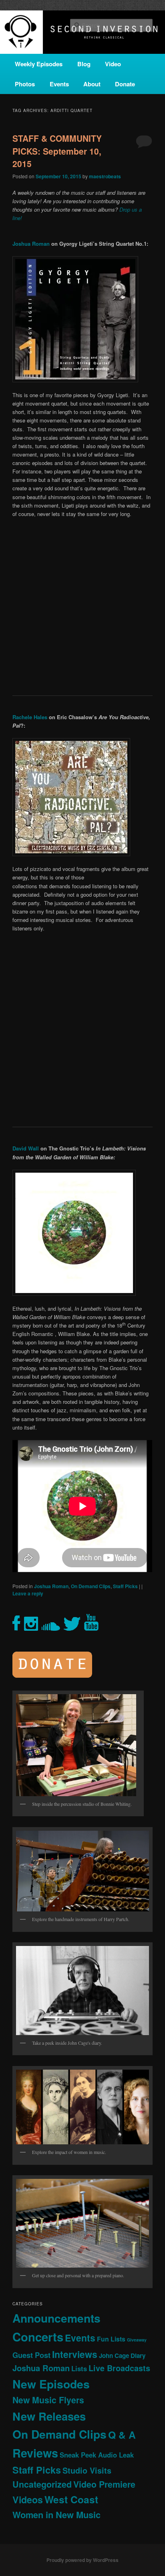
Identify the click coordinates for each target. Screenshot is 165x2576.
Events (59, 84)
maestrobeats (105, 176)
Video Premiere (104, 2484)
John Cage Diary (122, 2356)
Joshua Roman (31, 244)
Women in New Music (56, 2515)
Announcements (56, 2318)
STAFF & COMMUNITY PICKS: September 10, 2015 (57, 151)
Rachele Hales (30, 717)
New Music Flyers (48, 2400)
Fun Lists (111, 2339)
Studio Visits (87, 2470)
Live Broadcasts (119, 2368)
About (92, 84)
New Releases (49, 2416)
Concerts (38, 2337)
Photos (25, 84)
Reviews (35, 2453)
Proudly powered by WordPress (82, 2560)
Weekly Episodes (39, 64)
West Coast (71, 2499)
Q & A (122, 2435)
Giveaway (137, 2340)
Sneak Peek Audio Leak (97, 2455)
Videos (28, 2500)
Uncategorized (42, 2484)
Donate (125, 84)
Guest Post (31, 2355)
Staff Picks (125, 1586)
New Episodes (51, 2384)
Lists (79, 2368)
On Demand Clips (91, 1586)
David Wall (26, 1148)
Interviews (75, 2354)
